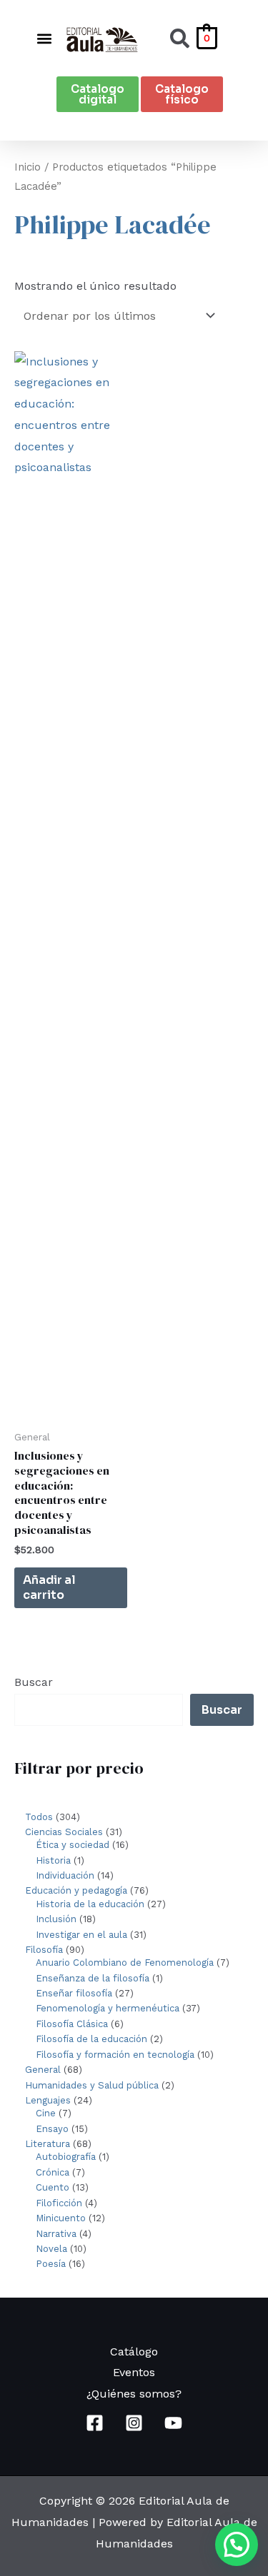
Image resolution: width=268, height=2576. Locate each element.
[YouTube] (173, 2423)
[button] (44, 38)
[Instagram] (134, 2423)
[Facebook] (95, 2423)
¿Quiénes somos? (134, 2394)
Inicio (28, 167)
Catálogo (134, 2352)
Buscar (34, 1682)
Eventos (134, 2372)
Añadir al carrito (49, 1587)
